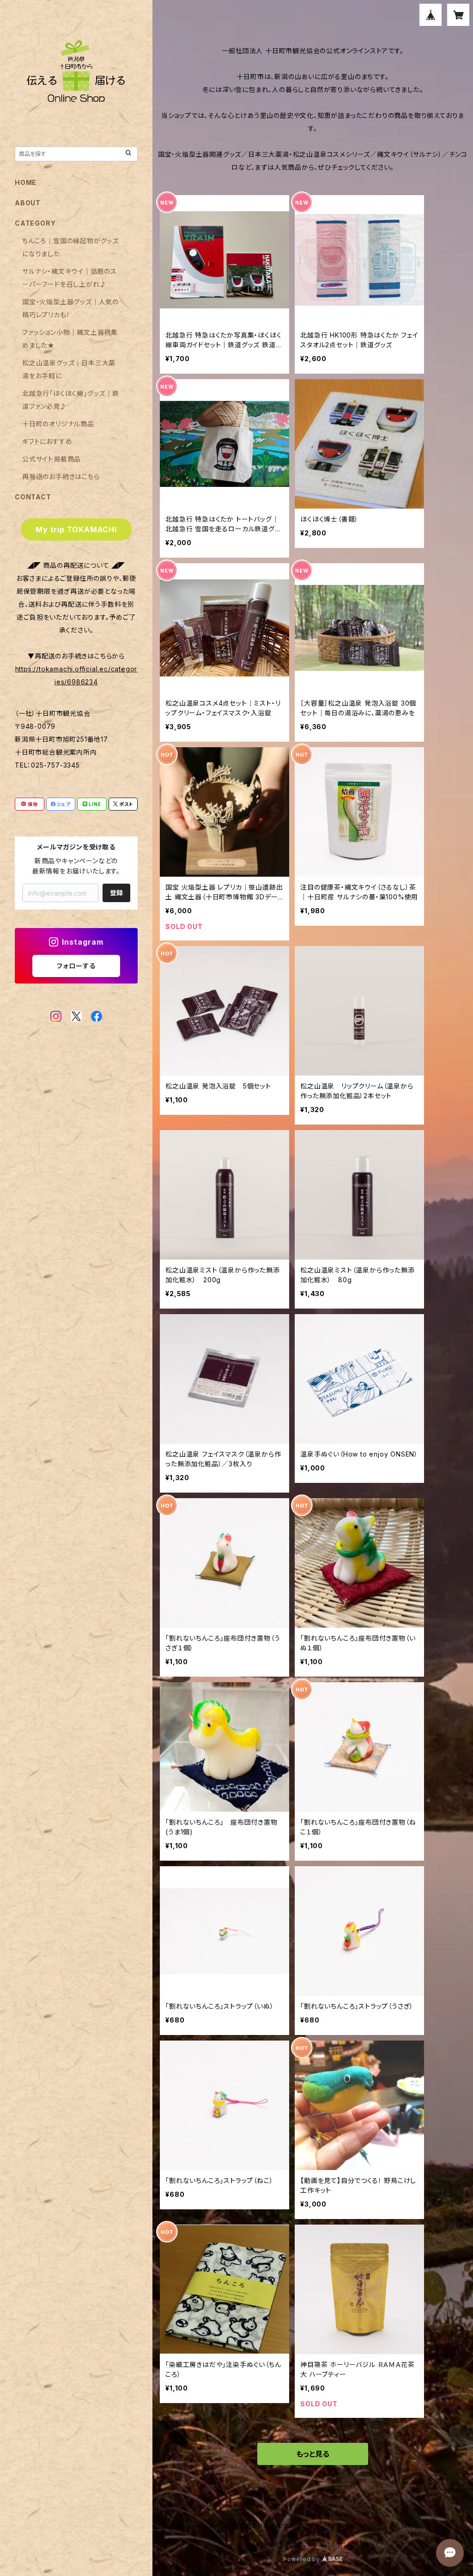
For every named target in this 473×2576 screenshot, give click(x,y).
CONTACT (33, 497)
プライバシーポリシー (192, 2526)
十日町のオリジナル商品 (58, 424)
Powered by (303, 2559)
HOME (26, 182)
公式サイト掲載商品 (52, 459)
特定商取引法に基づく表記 (268, 2526)
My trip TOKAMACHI (76, 529)
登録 (116, 893)
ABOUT (28, 203)
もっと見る (313, 2454)
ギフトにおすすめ (47, 441)
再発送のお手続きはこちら (61, 476)
